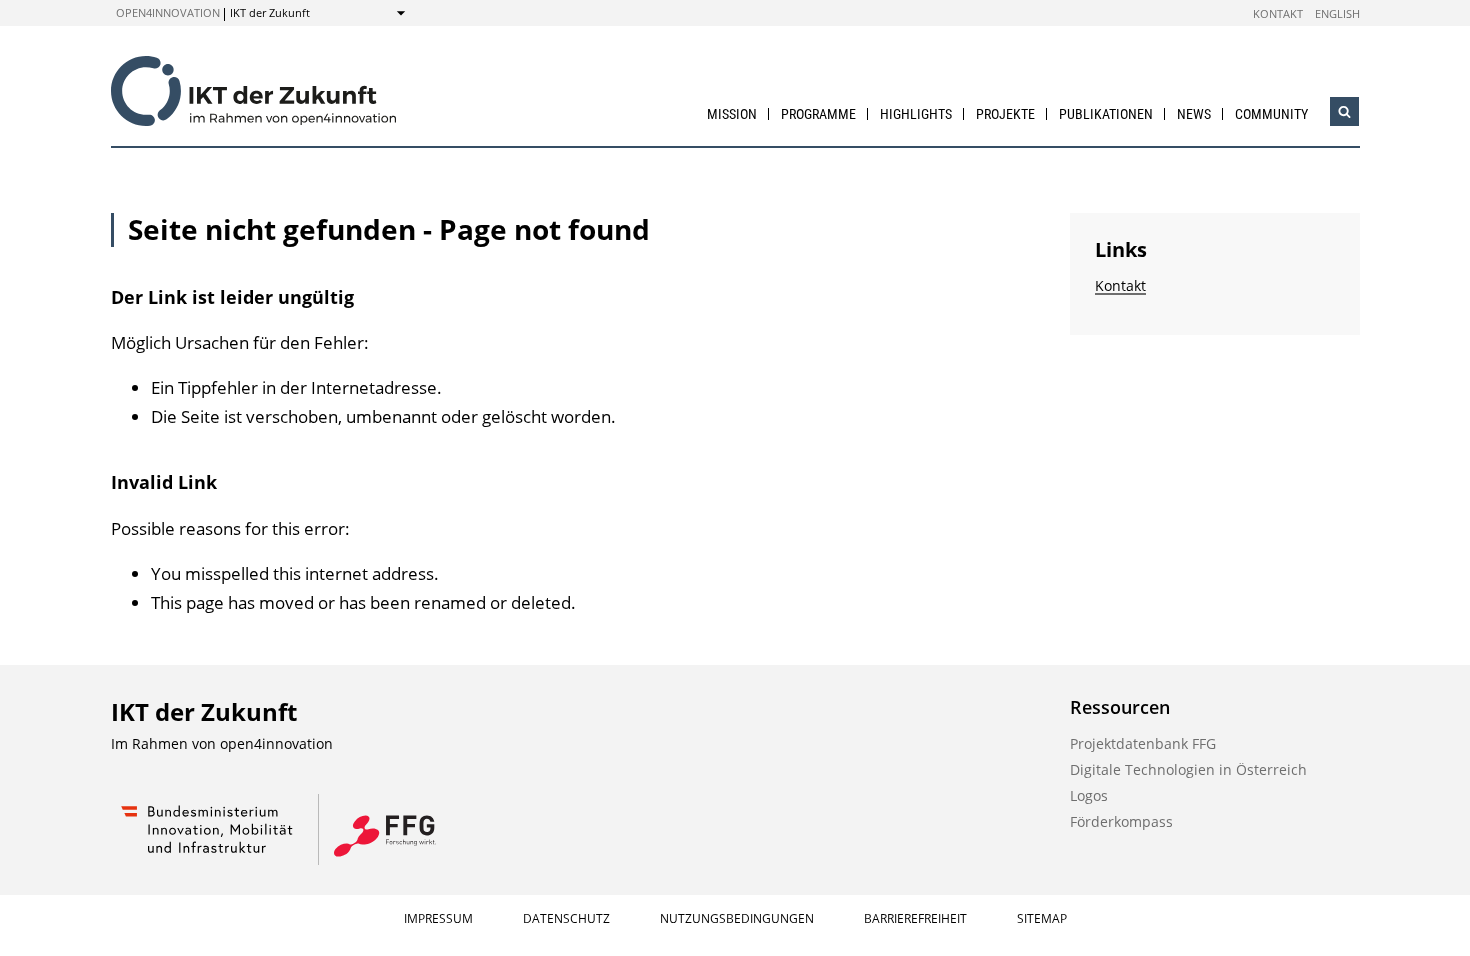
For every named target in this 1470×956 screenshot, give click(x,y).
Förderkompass (1121, 821)
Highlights (916, 114)
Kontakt (1278, 13)
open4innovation (168, 12)
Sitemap (1042, 918)
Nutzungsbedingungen (737, 918)
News (1194, 114)
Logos (1089, 795)
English (1337, 13)
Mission (732, 114)
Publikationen (1106, 114)
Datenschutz (566, 918)
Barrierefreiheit (915, 918)
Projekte (1005, 114)
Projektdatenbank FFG (1143, 743)
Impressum (438, 918)
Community (1271, 114)
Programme (818, 114)
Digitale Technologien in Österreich (1188, 769)
